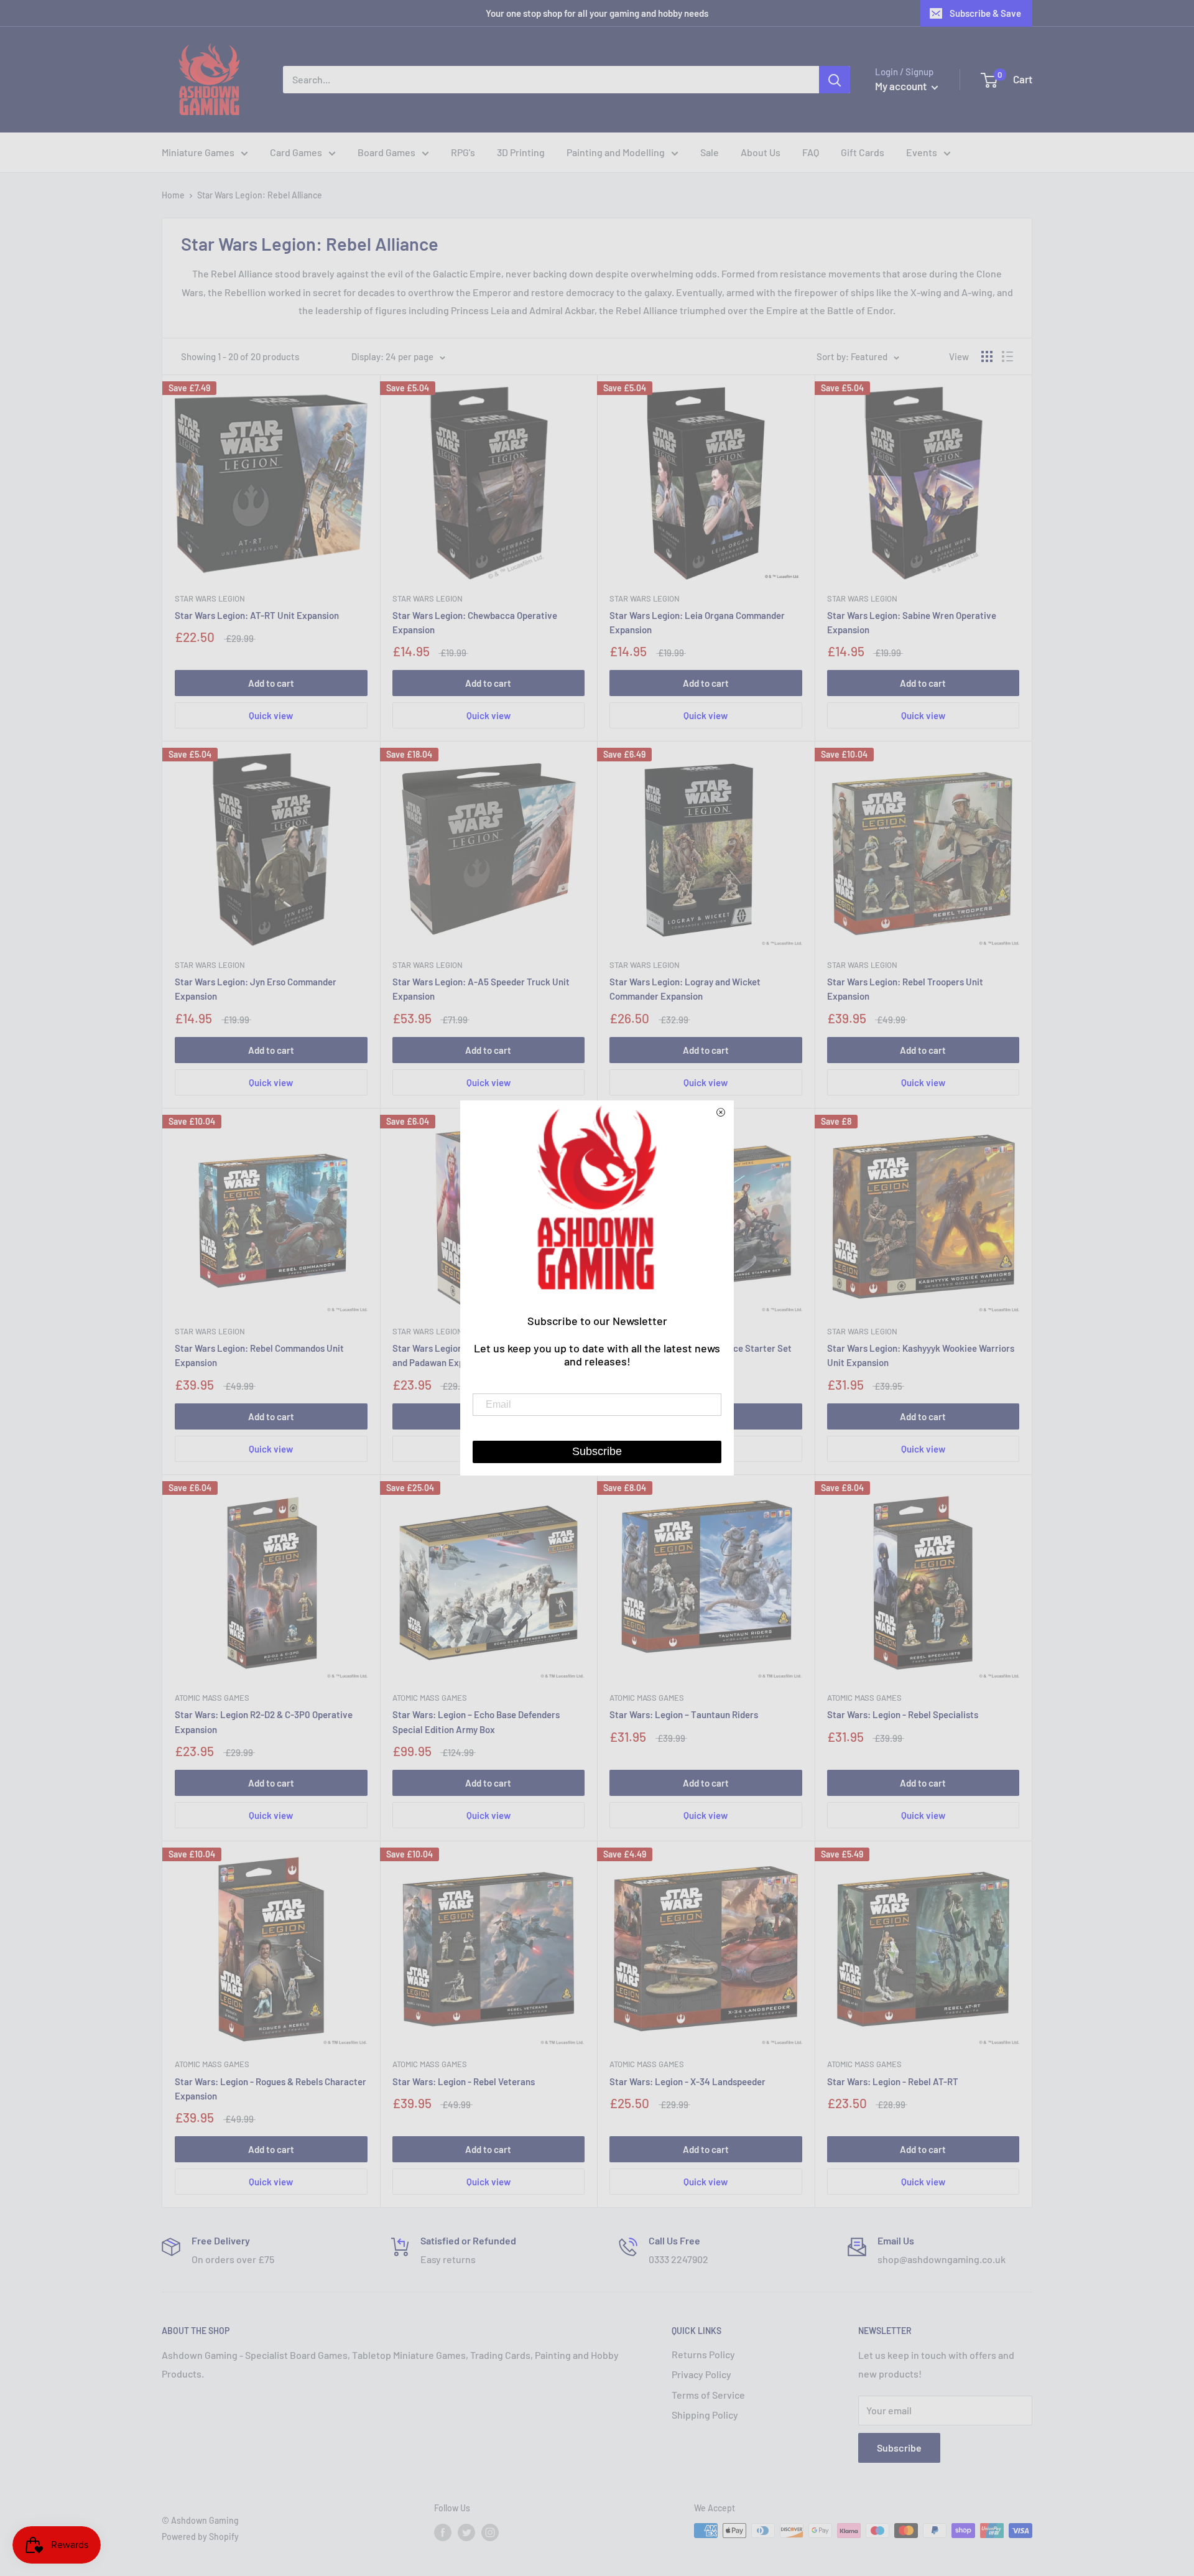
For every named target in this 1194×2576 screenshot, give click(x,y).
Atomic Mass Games (212, 1698)
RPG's (463, 152)
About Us (761, 152)
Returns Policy (703, 2354)
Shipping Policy (705, 2415)
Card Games (296, 152)
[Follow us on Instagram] (490, 2532)
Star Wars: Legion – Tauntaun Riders (684, 1714)
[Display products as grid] (987, 356)
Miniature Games (198, 152)
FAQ (811, 152)
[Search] (835, 80)
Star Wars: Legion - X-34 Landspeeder (687, 2081)
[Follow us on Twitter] (466, 2532)
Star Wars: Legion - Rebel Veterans (464, 2081)
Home (173, 195)
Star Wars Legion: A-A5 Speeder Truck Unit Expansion (481, 989)
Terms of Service (708, 2395)
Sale (710, 152)
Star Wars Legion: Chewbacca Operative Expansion (475, 622)
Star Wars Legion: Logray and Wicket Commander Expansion (685, 989)
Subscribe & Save (985, 13)
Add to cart (271, 683)
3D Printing (521, 152)
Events (922, 152)
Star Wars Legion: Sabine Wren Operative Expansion (912, 622)
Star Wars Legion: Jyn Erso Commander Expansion (256, 989)
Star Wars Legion (210, 598)
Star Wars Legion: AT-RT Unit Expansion (257, 615)
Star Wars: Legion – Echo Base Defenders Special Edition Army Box (476, 1722)
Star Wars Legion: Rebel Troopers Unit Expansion (905, 989)
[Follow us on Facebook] (443, 2532)
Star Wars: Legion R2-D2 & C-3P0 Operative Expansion (264, 1722)
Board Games (386, 152)
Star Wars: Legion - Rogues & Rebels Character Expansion (271, 2089)
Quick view (271, 715)
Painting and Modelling (616, 152)
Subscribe (899, 2448)
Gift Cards (863, 152)
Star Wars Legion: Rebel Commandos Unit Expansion (259, 1355)
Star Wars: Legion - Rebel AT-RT (893, 2081)
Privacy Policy (701, 2374)
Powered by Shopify (200, 2536)
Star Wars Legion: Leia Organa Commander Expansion (697, 622)
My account (902, 86)
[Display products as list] (1007, 356)
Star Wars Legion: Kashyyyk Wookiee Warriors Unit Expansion (921, 1355)
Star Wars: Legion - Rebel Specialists (903, 1714)
